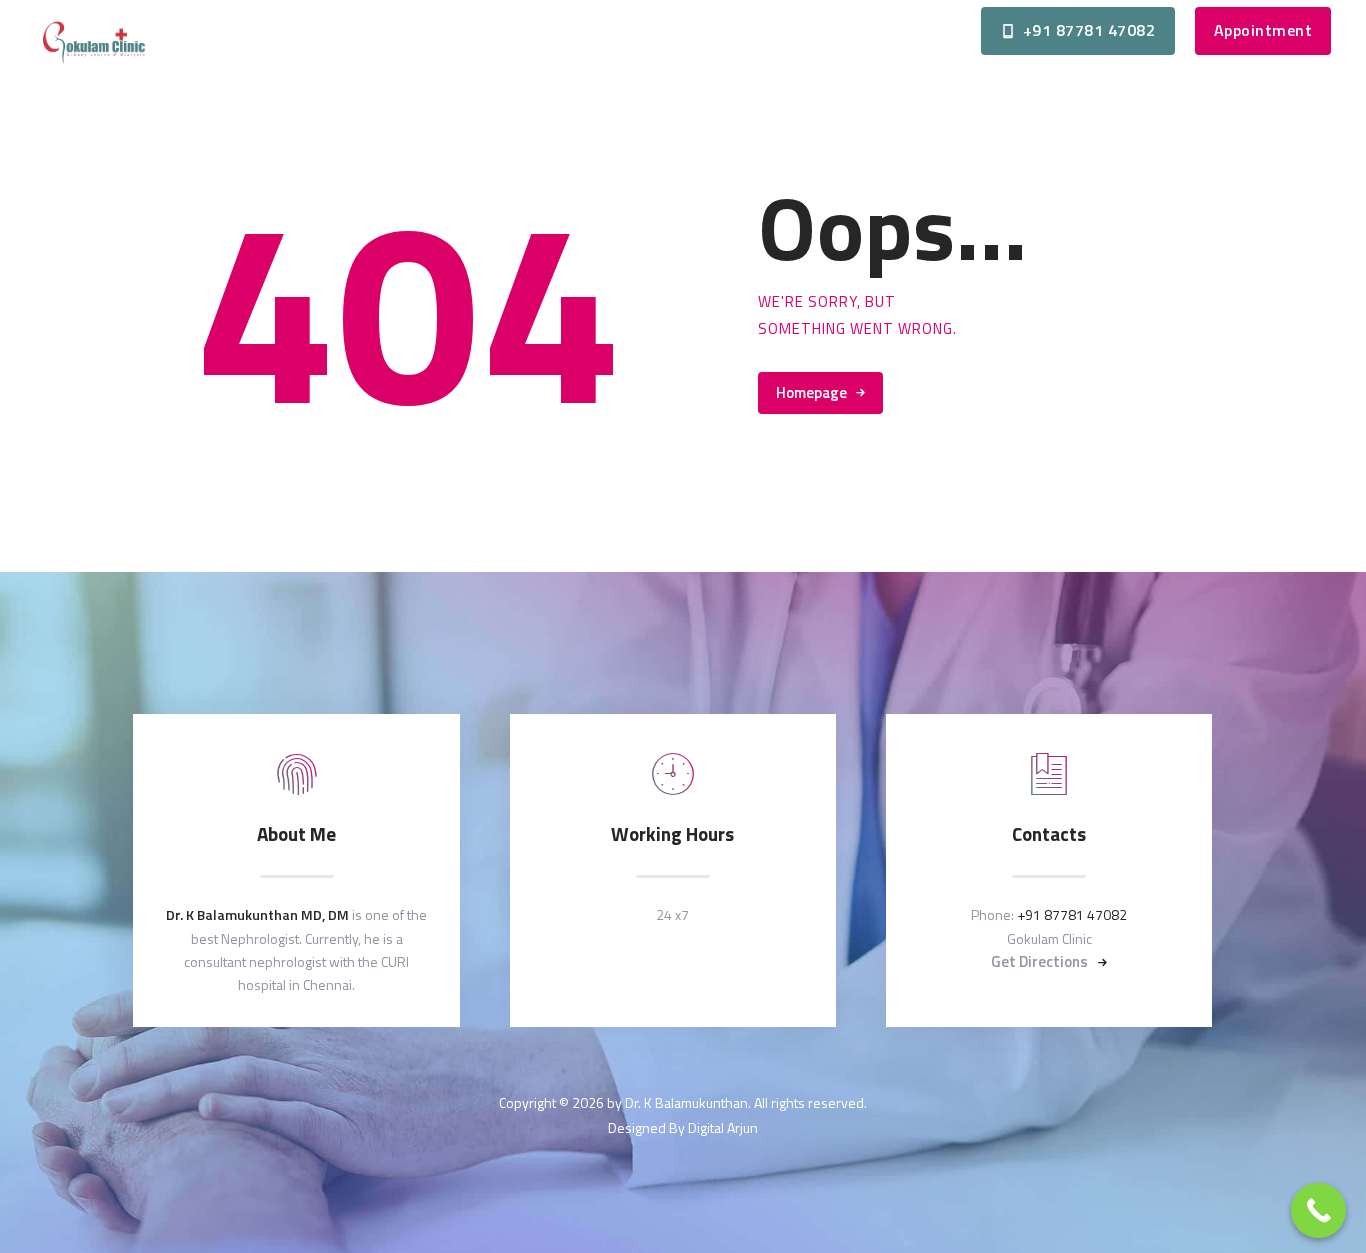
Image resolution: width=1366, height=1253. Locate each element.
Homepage (811, 392)
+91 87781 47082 (1072, 914)
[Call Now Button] (1318, 1210)
